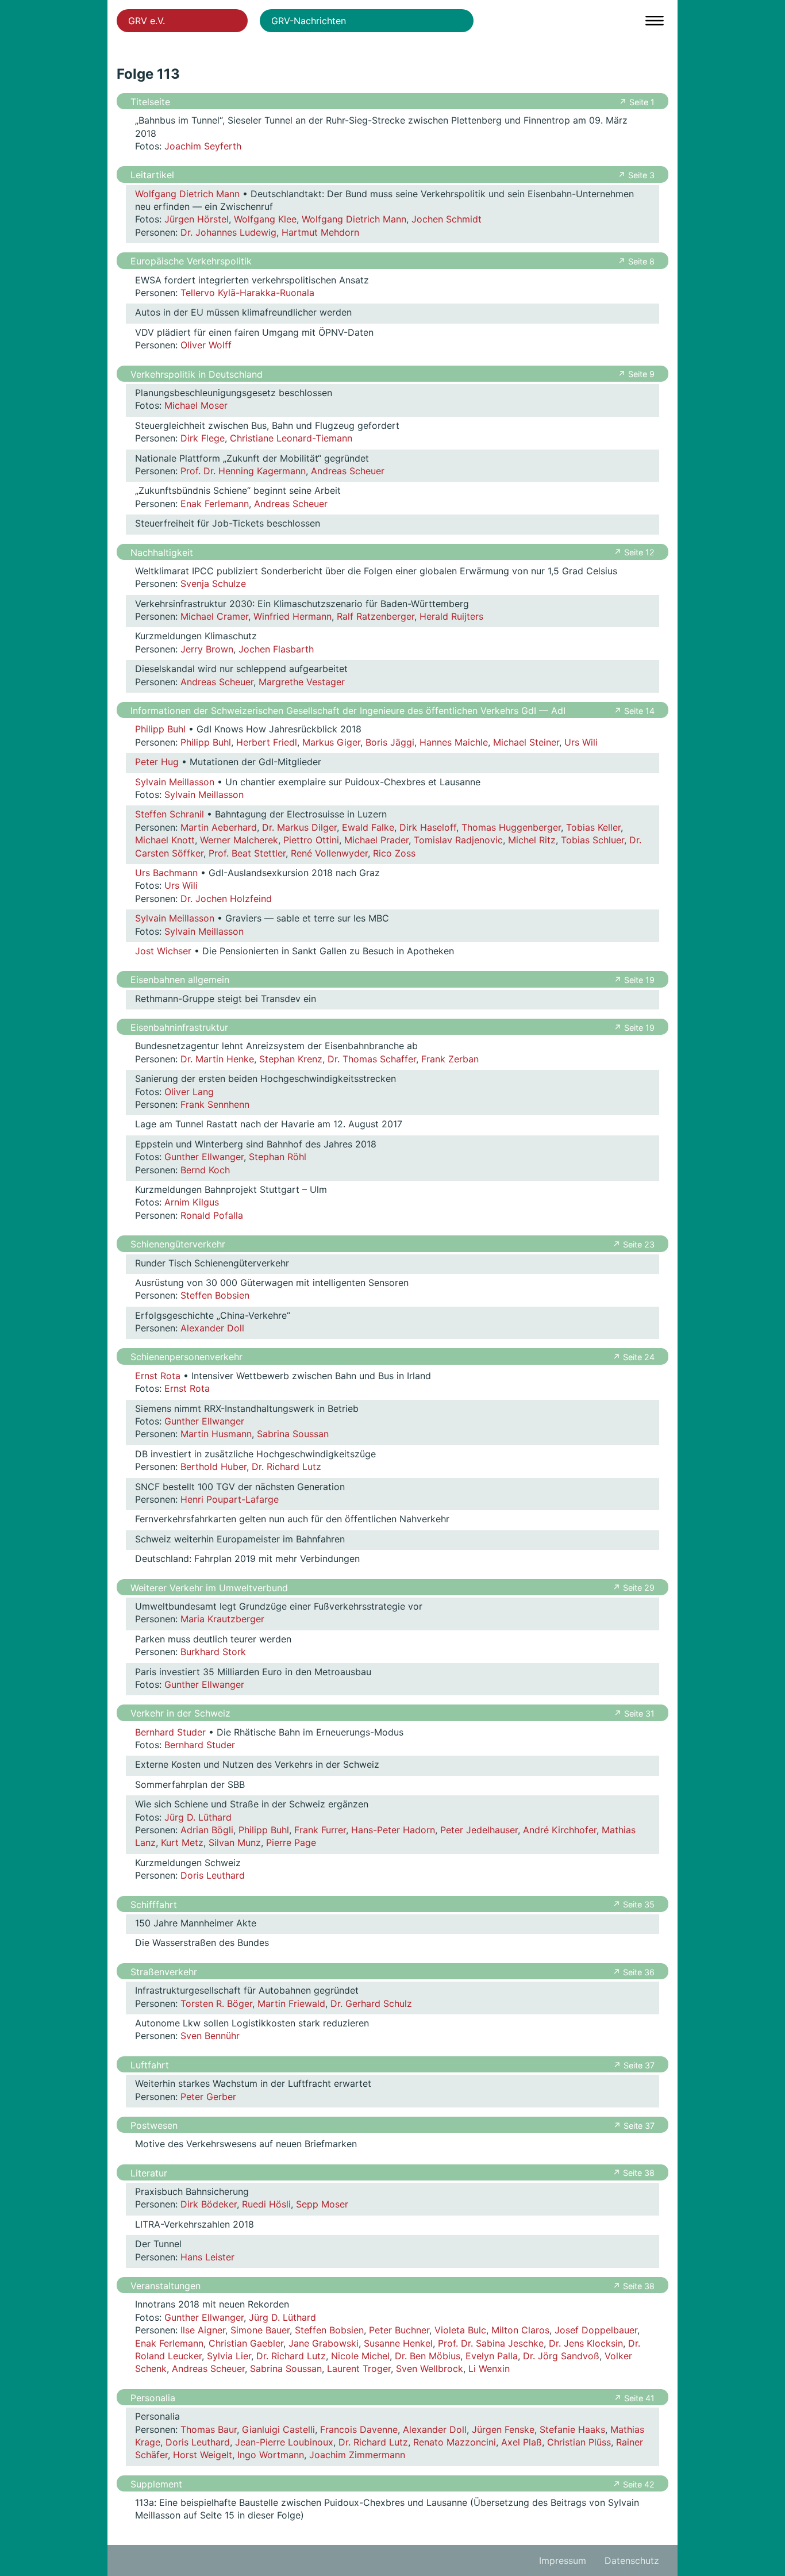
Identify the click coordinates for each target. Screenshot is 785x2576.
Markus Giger (331, 742)
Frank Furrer (320, 1830)
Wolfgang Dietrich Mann (187, 194)
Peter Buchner (399, 2330)
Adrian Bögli (207, 1830)
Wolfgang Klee (265, 219)
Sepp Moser (322, 2204)
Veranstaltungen (166, 2286)
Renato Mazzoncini (455, 2442)
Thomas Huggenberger (511, 827)
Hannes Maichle (454, 742)
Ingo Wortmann (271, 2455)
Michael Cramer (214, 616)
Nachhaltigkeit (162, 552)
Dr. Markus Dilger (299, 827)
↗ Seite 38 (634, 2173)
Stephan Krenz (291, 1059)
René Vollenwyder (329, 853)
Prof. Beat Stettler (247, 853)
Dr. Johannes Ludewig (228, 232)
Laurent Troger (359, 2368)
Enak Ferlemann (215, 504)
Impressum (563, 2560)
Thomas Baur (209, 2429)
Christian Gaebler (246, 2343)
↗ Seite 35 (634, 1904)
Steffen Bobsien (215, 1295)
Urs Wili (581, 742)
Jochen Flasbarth (276, 649)
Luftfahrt (150, 2065)
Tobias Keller (593, 827)
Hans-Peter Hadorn (393, 1830)
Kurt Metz (182, 1842)
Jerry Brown (207, 649)
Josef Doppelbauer (596, 2330)
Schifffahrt (154, 1905)
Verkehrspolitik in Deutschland (197, 374)
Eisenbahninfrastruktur (179, 1027)
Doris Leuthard (213, 1875)
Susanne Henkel (398, 2343)
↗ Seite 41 (634, 2398)
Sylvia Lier (229, 2356)
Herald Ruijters (451, 616)
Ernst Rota (158, 1376)
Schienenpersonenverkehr (186, 1357)
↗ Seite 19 (634, 980)
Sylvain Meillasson (175, 782)
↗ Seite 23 (634, 1244)
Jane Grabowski (324, 2343)
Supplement (156, 2484)
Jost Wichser (163, 951)
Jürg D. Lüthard (198, 1817)
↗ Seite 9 (636, 374)
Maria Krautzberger (222, 1619)
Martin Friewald (291, 2003)
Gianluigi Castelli (278, 2429)
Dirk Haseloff (428, 827)
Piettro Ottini (311, 840)
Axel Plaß (522, 2442)
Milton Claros (520, 2330)
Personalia (153, 2398)
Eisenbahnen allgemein (180, 980)
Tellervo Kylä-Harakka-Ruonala (247, 293)
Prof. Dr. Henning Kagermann (243, 471)
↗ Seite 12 (634, 552)
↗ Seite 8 (636, 261)
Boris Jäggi (390, 742)
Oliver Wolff (206, 345)
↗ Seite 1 (637, 102)
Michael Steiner (526, 742)
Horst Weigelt (203, 2455)
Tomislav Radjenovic (458, 840)
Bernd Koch (205, 1170)
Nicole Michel (360, 2356)
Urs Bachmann (166, 873)
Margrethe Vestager (302, 682)
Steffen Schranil (170, 814)
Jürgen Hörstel (197, 219)
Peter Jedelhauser (479, 1830)
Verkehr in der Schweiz (180, 1713)
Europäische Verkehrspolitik (191, 261)
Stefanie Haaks (572, 2429)
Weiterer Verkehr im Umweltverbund (209, 1588)
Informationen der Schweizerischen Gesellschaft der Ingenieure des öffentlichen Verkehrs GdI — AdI (348, 711)
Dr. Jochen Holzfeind (226, 899)
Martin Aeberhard (219, 827)
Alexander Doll (212, 1328)
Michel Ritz (532, 840)
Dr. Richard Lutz (286, 1466)
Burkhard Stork (213, 1652)
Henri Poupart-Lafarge (230, 1499)
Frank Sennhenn (215, 1104)
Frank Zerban (450, 1059)
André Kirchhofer (560, 1830)
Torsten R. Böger (216, 2003)
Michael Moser (196, 405)
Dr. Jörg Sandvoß (561, 2356)
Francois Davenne (359, 2429)
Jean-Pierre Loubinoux (284, 2442)
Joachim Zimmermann (357, 2455)
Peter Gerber (208, 2097)
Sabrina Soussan (293, 1434)
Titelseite (150, 102)
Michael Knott (165, 840)
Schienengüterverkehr (178, 1244)
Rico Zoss (394, 853)
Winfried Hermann (293, 616)
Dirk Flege (203, 438)
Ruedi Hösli (266, 2204)
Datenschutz (632, 2560)
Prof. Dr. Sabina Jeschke (491, 2343)
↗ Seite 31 (634, 1713)
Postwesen (154, 2125)
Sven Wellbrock (430, 2368)
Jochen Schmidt (447, 219)
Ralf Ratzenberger (376, 616)
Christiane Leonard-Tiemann (291, 438)
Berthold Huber (213, 1466)
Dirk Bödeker (209, 2204)
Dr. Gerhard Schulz (371, 2003)
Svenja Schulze (213, 583)
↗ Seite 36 (634, 1972)
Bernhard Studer (170, 1732)
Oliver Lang (189, 1092)
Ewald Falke (368, 827)
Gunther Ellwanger (204, 1157)
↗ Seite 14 (634, 711)
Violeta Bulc (460, 2330)
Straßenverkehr (164, 1972)
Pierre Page (291, 1842)
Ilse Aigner (203, 2330)
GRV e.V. (147, 21)
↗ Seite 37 (634, 2065)
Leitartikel (152, 175)
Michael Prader (376, 840)
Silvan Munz (235, 1842)
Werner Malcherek (239, 840)
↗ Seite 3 (636, 175)
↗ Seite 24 (634, 1357)
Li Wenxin (489, 2368)
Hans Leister (207, 2257)
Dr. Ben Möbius (428, 2356)
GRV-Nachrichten (309, 21)
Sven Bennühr (210, 2036)
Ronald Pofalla (212, 1215)
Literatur (149, 2173)
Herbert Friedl (267, 742)
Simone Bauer (260, 2330)
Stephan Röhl (278, 1157)
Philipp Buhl (160, 729)
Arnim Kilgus (192, 1202)
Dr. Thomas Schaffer (372, 1059)
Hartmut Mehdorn (320, 232)
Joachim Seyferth (203, 146)
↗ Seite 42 (634, 2484)
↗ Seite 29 (634, 1588)
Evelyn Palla (492, 2356)
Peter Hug (157, 762)
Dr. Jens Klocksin (586, 2343)
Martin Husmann (216, 1434)
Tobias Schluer (592, 840)
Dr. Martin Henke (217, 1059)
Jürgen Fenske (503, 2429)
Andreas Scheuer (348, 471)
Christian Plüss (579, 2442)
